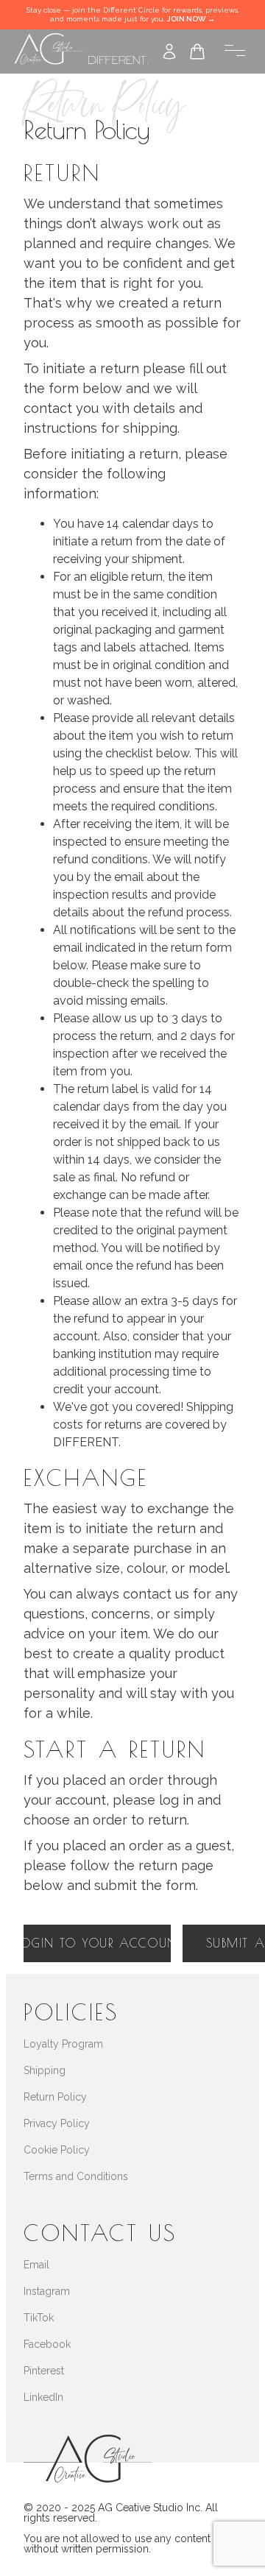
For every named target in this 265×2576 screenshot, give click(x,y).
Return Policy (55, 2097)
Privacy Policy (57, 2123)
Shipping (45, 2070)
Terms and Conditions (76, 2176)
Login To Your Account (97, 1943)
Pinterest (44, 2371)
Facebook (47, 2344)
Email (36, 2265)
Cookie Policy (57, 2150)
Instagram (47, 2291)
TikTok (39, 2318)
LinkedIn (43, 2397)
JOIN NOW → (191, 19)
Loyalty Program (63, 2044)
